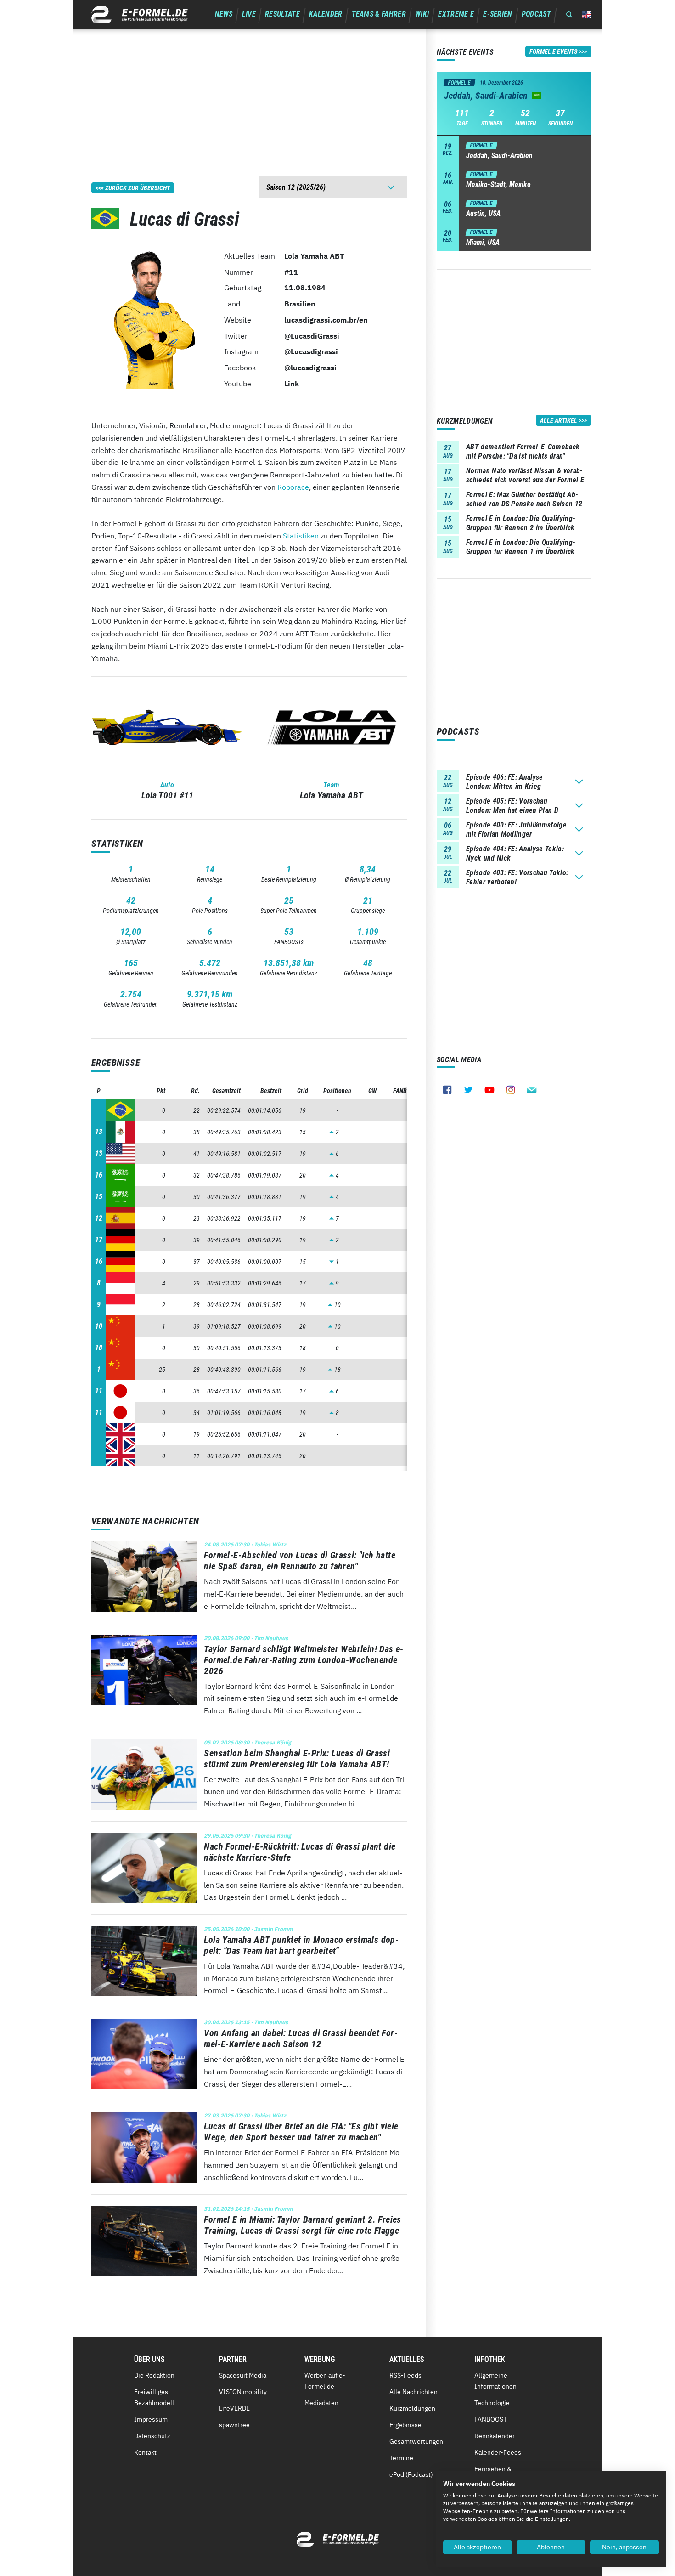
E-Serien (498, 14)
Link (292, 384)
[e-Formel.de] (140, 15)
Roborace (293, 487)
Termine (401, 2458)
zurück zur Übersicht (138, 188)
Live (249, 14)
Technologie (492, 2403)
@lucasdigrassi (310, 368)
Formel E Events (553, 51)
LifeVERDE (234, 2408)
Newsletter (532, 1090)
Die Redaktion (154, 2375)
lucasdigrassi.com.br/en (326, 320)
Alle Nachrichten (413, 2392)
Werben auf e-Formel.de (325, 2381)
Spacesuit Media (243, 2375)
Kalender (326, 14)
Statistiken (301, 536)
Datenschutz (152, 2436)
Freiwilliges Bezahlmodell (154, 2397)
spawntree (234, 2425)
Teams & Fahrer (379, 14)
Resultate (282, 14)
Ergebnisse (405, 2425)
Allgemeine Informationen (495, 2381)
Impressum (151, 2419)
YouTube (489, 1090)
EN (586, 14)
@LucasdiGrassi (312, 336)
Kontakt (145, 2452)
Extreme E (456, 14)
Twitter (468, 1090)
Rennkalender (495, 2436)
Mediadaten (321, 2403)
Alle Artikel (559, 420)
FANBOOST (491, 2419)
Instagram (511, 1090)
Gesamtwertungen (416, 2441)
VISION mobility (243, 2392)
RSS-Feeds (405, 2375)
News (224, 14)
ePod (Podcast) (411, 2474)
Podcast (536, 14)
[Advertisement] (249, 94)
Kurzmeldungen (412, 2408)
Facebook (447, 1090)
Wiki (422, 14)
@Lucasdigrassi (311, 351)
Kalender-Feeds (498, 2452)
